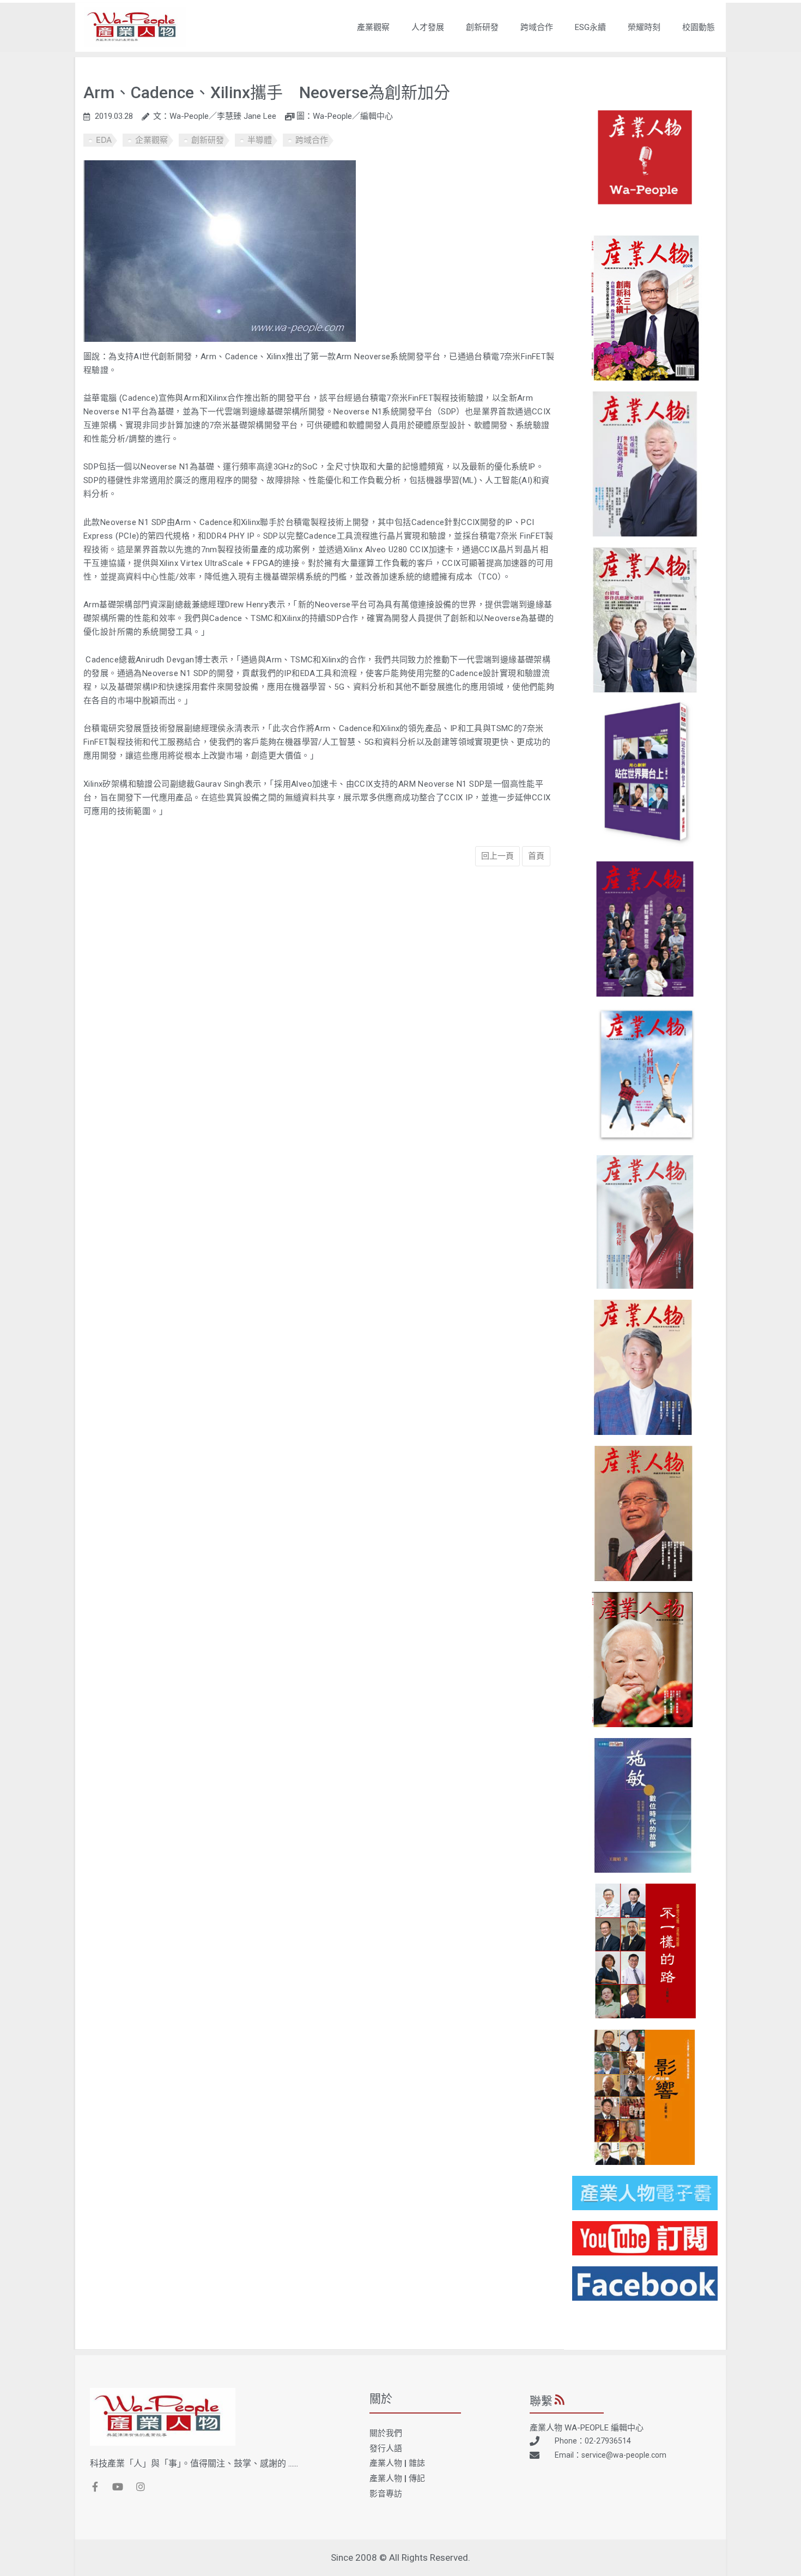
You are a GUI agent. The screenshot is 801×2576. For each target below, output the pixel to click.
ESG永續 (590, 27)
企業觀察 (151, 140)
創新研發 (482, 27)
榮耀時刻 (644, 27)
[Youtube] (118, 2487)
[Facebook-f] (95, 2487)
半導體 (260, 140)
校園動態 (699, 27)
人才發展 (428, 27)
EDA (104, 140)
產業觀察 (373, 27)
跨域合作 (537, 27)
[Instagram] (141, 2487)
